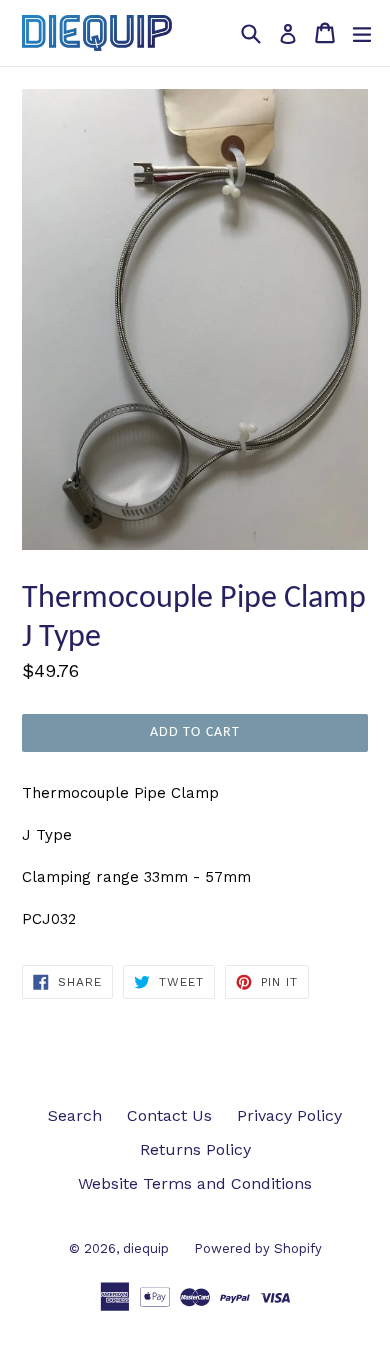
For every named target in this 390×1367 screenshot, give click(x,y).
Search (75, 1115)
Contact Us (169, 1115)
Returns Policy (195, 1149)
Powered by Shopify (258, 1248)
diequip (146, 1248)
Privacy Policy (289, 1115)
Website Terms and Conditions (195, 1183)
